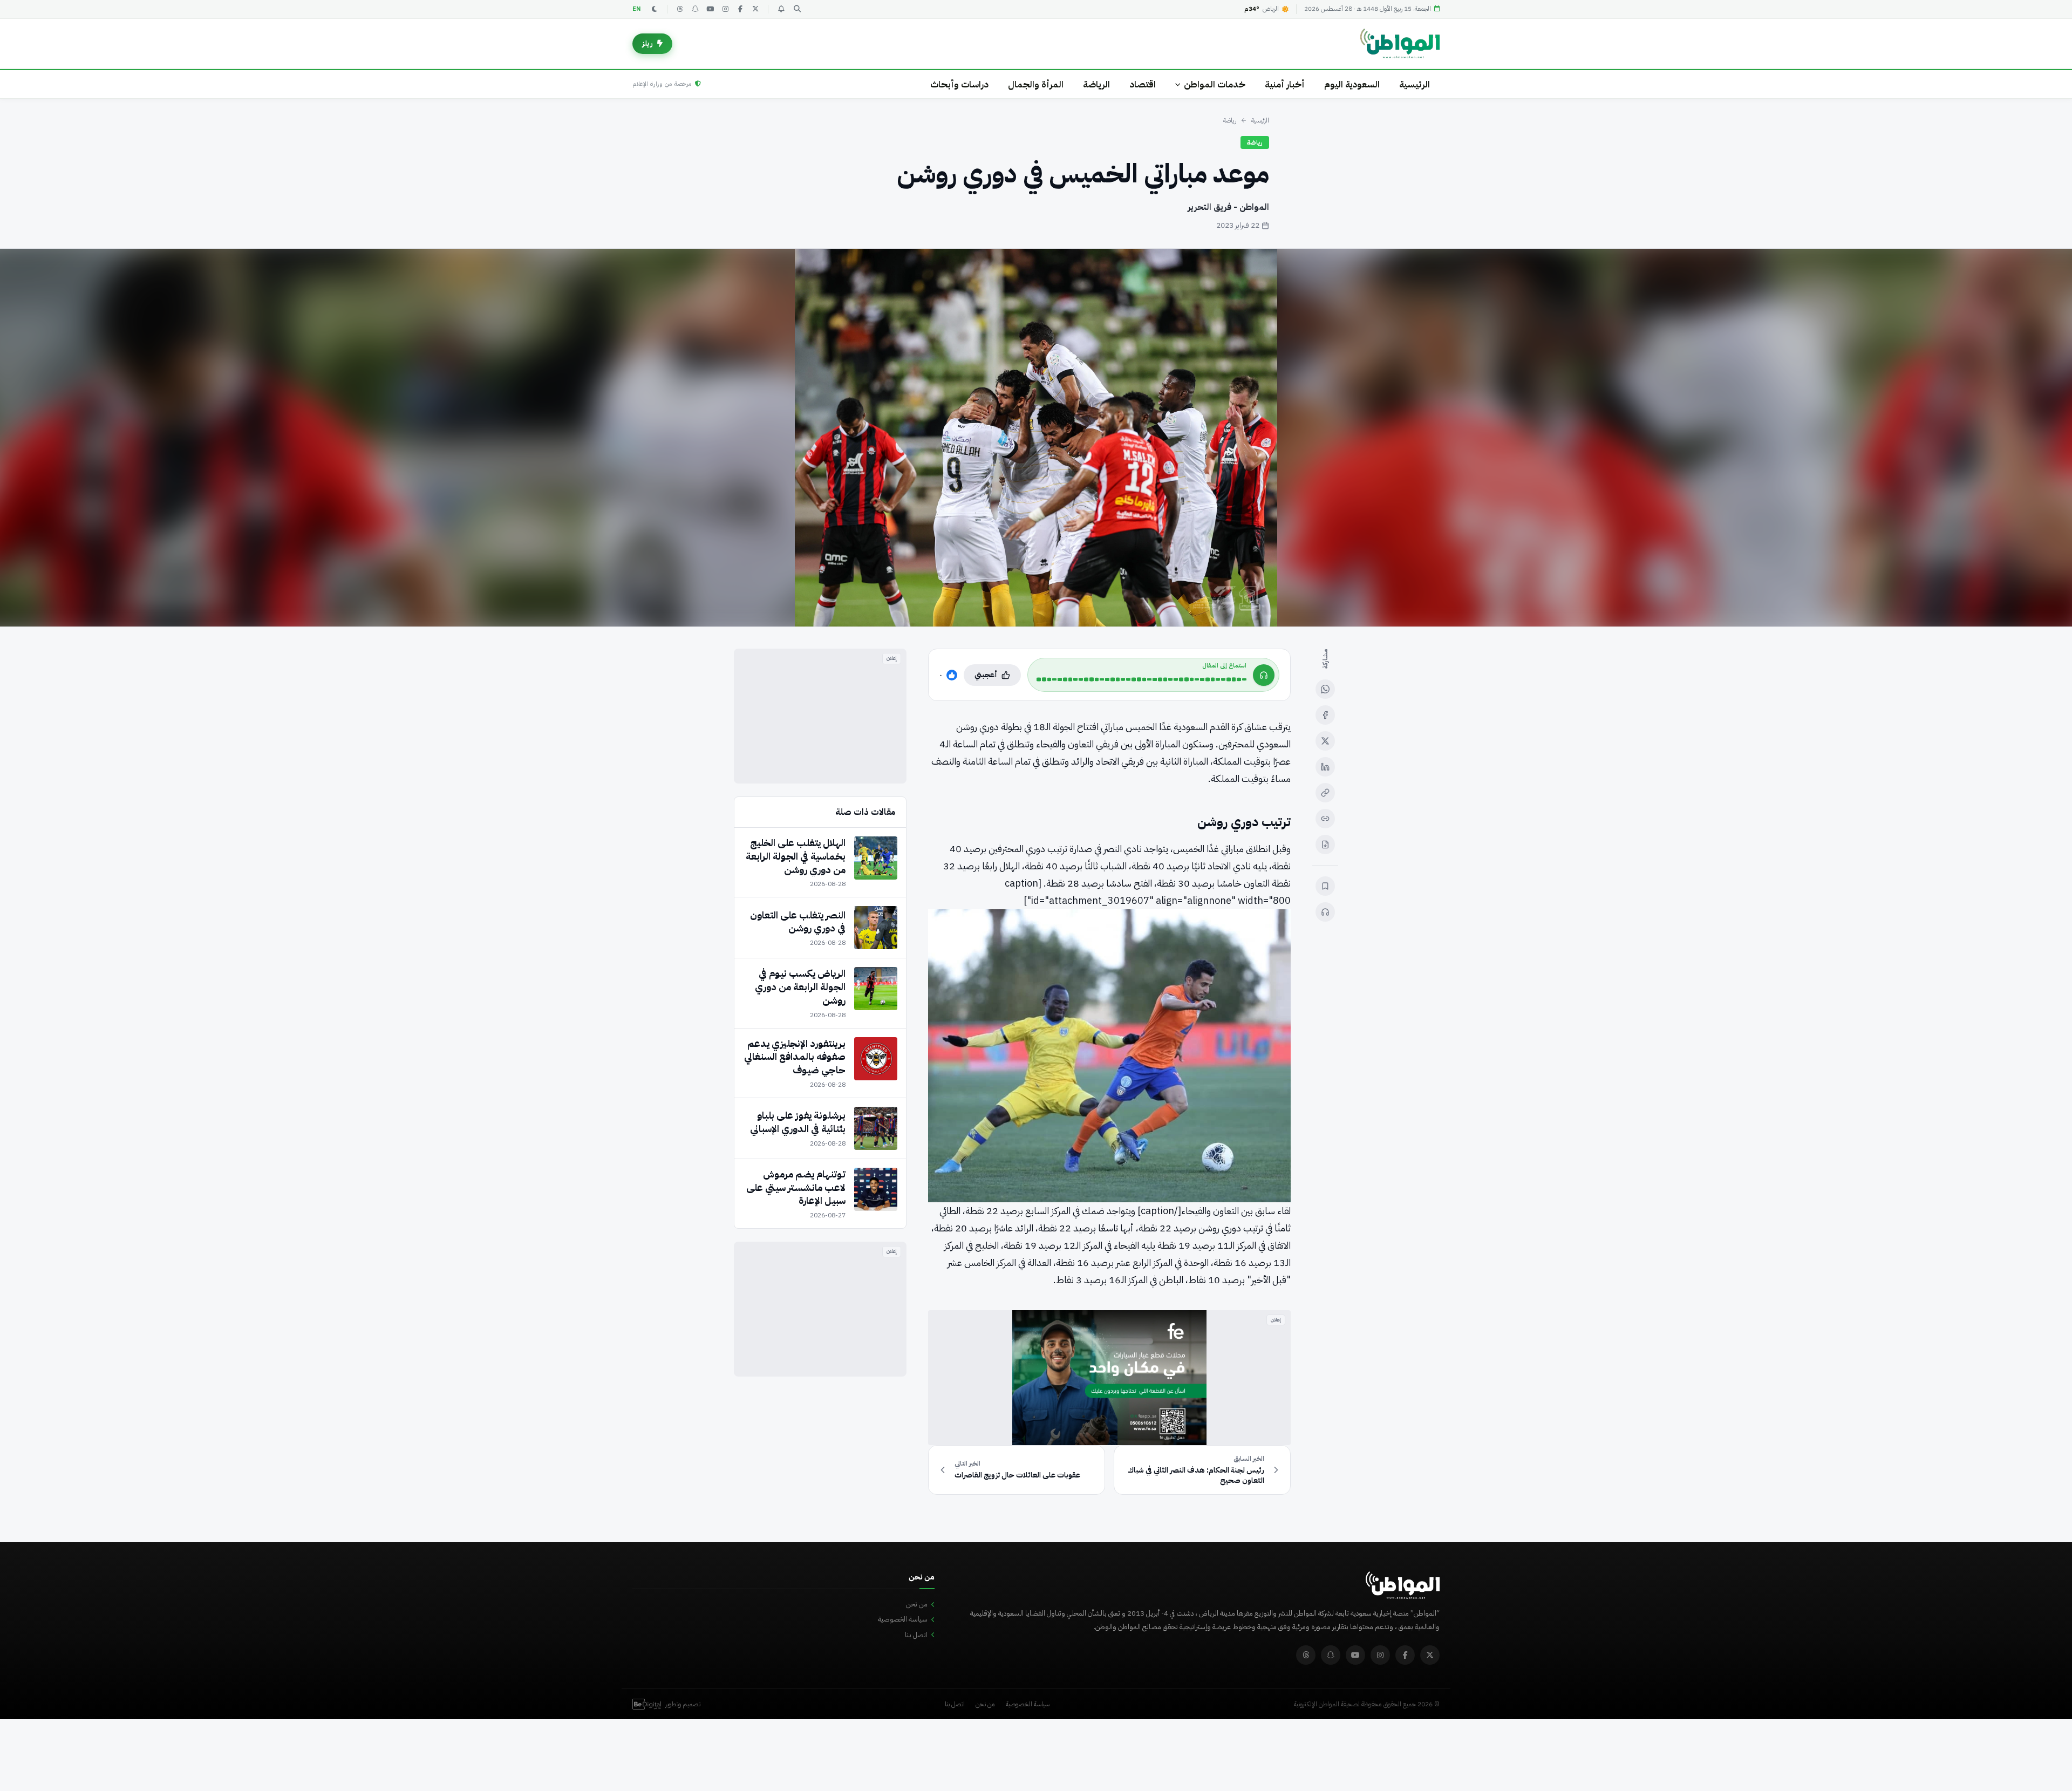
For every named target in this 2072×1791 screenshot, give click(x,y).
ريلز (647, 43)
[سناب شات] (695, 9)
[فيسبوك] (740, 9)
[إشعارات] (781, 9)
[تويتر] (755, 9)
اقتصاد (1143, 84)
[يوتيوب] (710, 9)
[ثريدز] (680, 9)
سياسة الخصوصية (903, 1619)
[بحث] (797, 9)
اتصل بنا (916, 1635)
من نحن (917, 1604)
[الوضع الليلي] (655, 9)
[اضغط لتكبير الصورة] (1036, 438)
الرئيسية (1415, 84)
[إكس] (1325, 741)
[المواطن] (1400, 44)
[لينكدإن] (1325, 767)
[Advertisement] (820, 716)
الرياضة (1096, 84)
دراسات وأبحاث (959, 84)
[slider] (1141, 679)
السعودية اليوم (1352, 84)
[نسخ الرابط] (1325, 793)
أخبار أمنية (1285, 84)
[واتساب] (1325, 689)
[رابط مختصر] (1325, 819)
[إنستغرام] (725, 9)
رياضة (1230, 120)
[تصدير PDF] (1325, 845)
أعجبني (986, 675)
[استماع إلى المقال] (1325, 912)
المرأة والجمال (1036, 84)
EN (637, 9)
